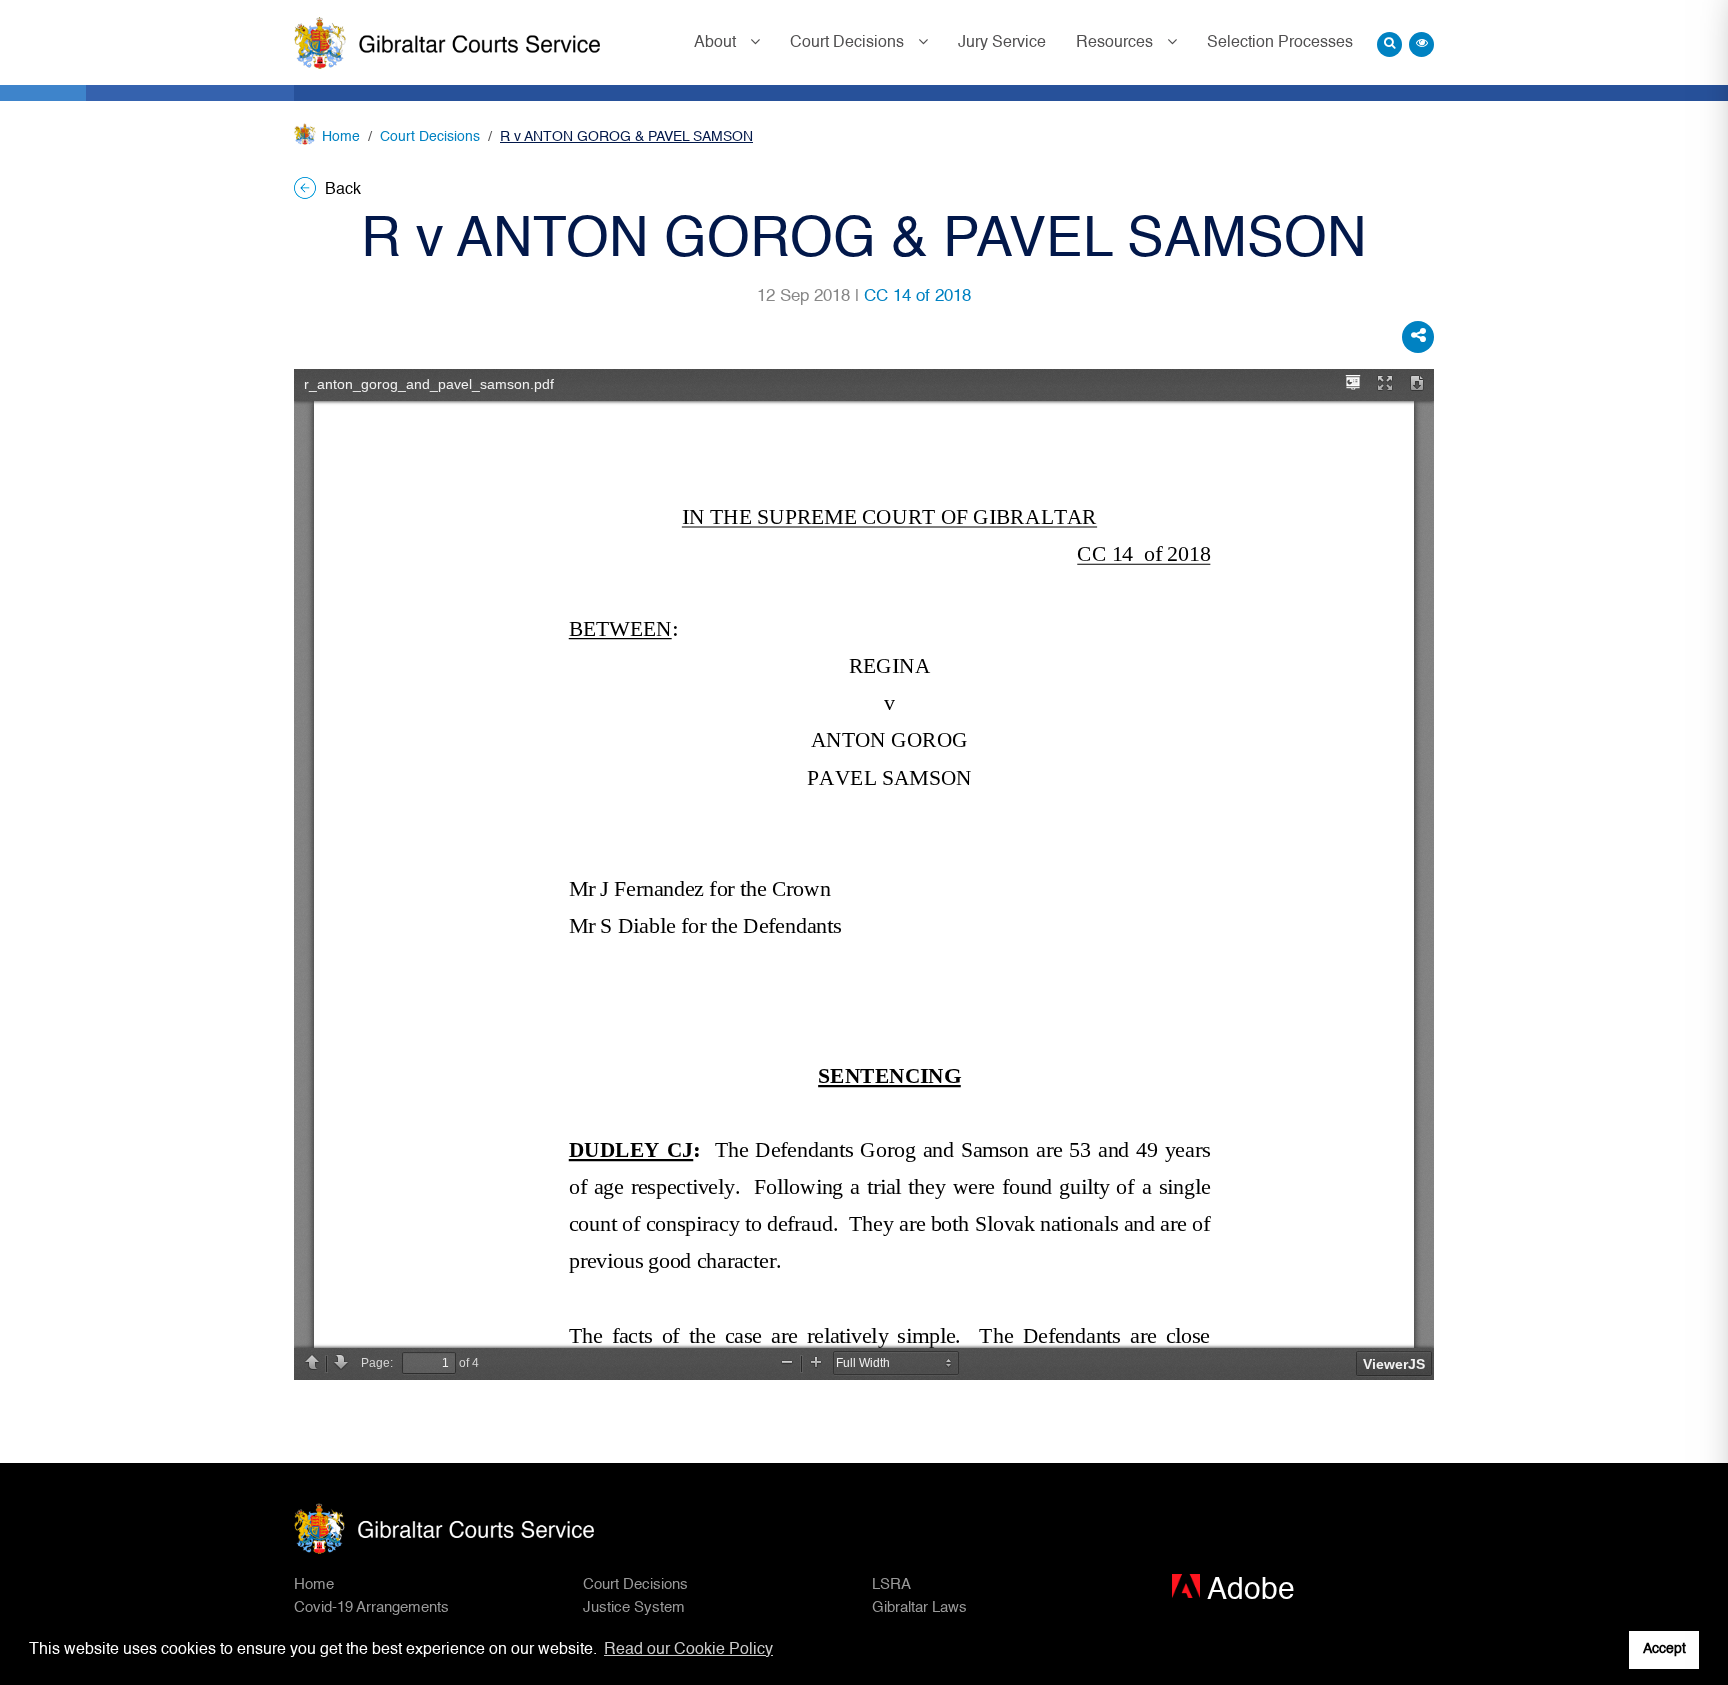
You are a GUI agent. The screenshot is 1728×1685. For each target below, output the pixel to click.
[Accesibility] (1421, 44)
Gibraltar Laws (919, 1607)
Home (341, 137)
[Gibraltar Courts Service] (447, 43)
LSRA (891, 1584)
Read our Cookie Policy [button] (688, 1650)
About (717, 43)
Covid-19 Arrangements (371, 1607)
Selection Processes (1280, 43)
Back (341, 190)
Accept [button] (1664, 1649)
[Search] (1389, 44)
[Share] (1418, 337)
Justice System (634, 1607)
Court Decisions (849, 43)
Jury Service (1002, 43)
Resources (1116, 43)
